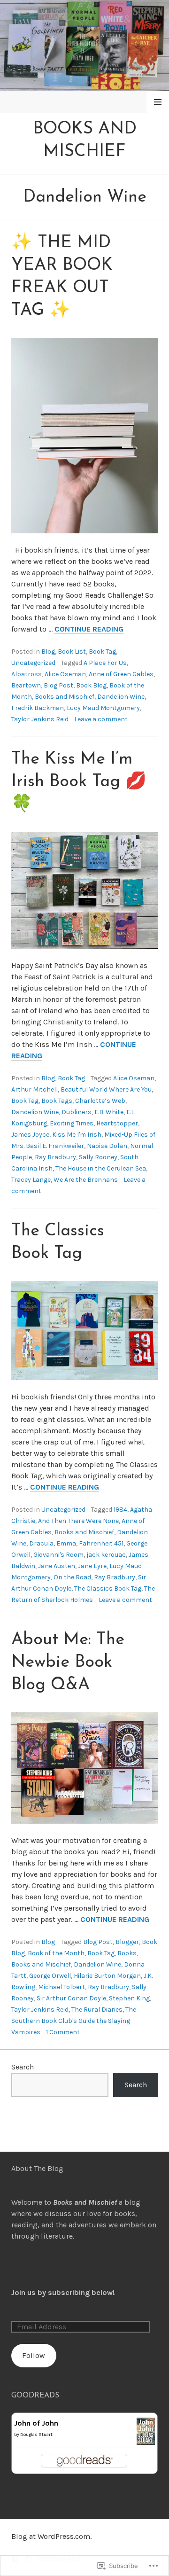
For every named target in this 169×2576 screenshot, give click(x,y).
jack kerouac (106, 1555)
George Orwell (50, 1976)
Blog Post (58, 685)
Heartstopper (117, 1123)
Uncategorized (33, 663)
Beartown (26, 685)
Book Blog (91, 685)
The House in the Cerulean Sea (101, 1168)
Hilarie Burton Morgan (107, 1976)
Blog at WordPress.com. (51, 2536)
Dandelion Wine (121, 697)
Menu (158, 102)
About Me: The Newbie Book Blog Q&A (68, 1663)
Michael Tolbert (61, 1987)
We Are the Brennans (86, 1180)
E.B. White (109, 1112)
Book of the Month (56, 1953)
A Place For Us (105, 663)
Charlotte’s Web (100, 1101)
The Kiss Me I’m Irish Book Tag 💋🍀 (79, 782)
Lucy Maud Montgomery (103, 708)
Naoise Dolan (107, 1146)
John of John (36, 2423)
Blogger (127, 1942)
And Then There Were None (78, 1521)
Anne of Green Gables (121, 674)
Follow (34, 2355)
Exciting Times (72, 1123)
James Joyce (30, 1135)
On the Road (72, 1577)
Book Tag (102, 652)
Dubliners (77, 1112)
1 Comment (63, 2032)
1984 (120, 1510)
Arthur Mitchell (35, 1089)
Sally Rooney (98, 1157)
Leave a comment (101, 719)
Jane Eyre (92, 1566)
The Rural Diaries (97, 2010)
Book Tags (57, 1101)
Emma (66, 1543)
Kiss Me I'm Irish (77, 1135)
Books (127, 1953)
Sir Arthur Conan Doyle (71, 1998)
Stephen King (129, 1998)
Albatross (27, 674)
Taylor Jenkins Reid (40, 719)
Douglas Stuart (36, 2435)
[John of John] (146, 2439)
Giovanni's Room (58, 1555)
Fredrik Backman (38, 708)
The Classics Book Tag (108, 1589)
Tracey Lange (31, 1180)
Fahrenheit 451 (101, 1543)
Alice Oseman (65, 674)
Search (23, 2067)
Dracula (41, 1543)
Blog (48, 652)
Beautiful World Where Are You (106, 1089)
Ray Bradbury (55, 1157)
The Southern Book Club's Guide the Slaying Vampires (74, 2021)
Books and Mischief (65, 697)
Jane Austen (57, 1566)
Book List (72, 652)
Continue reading (89, 629)
